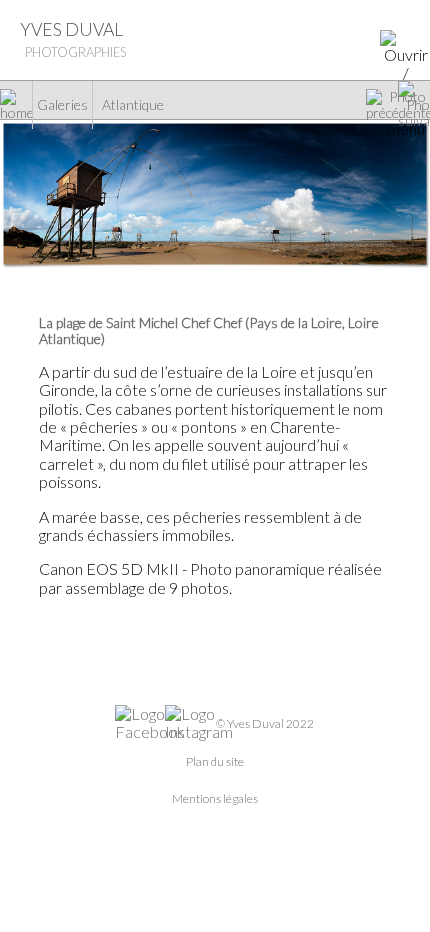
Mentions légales (215, 798)
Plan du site (215, 761)
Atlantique (133, 105)
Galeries (62, 105)
